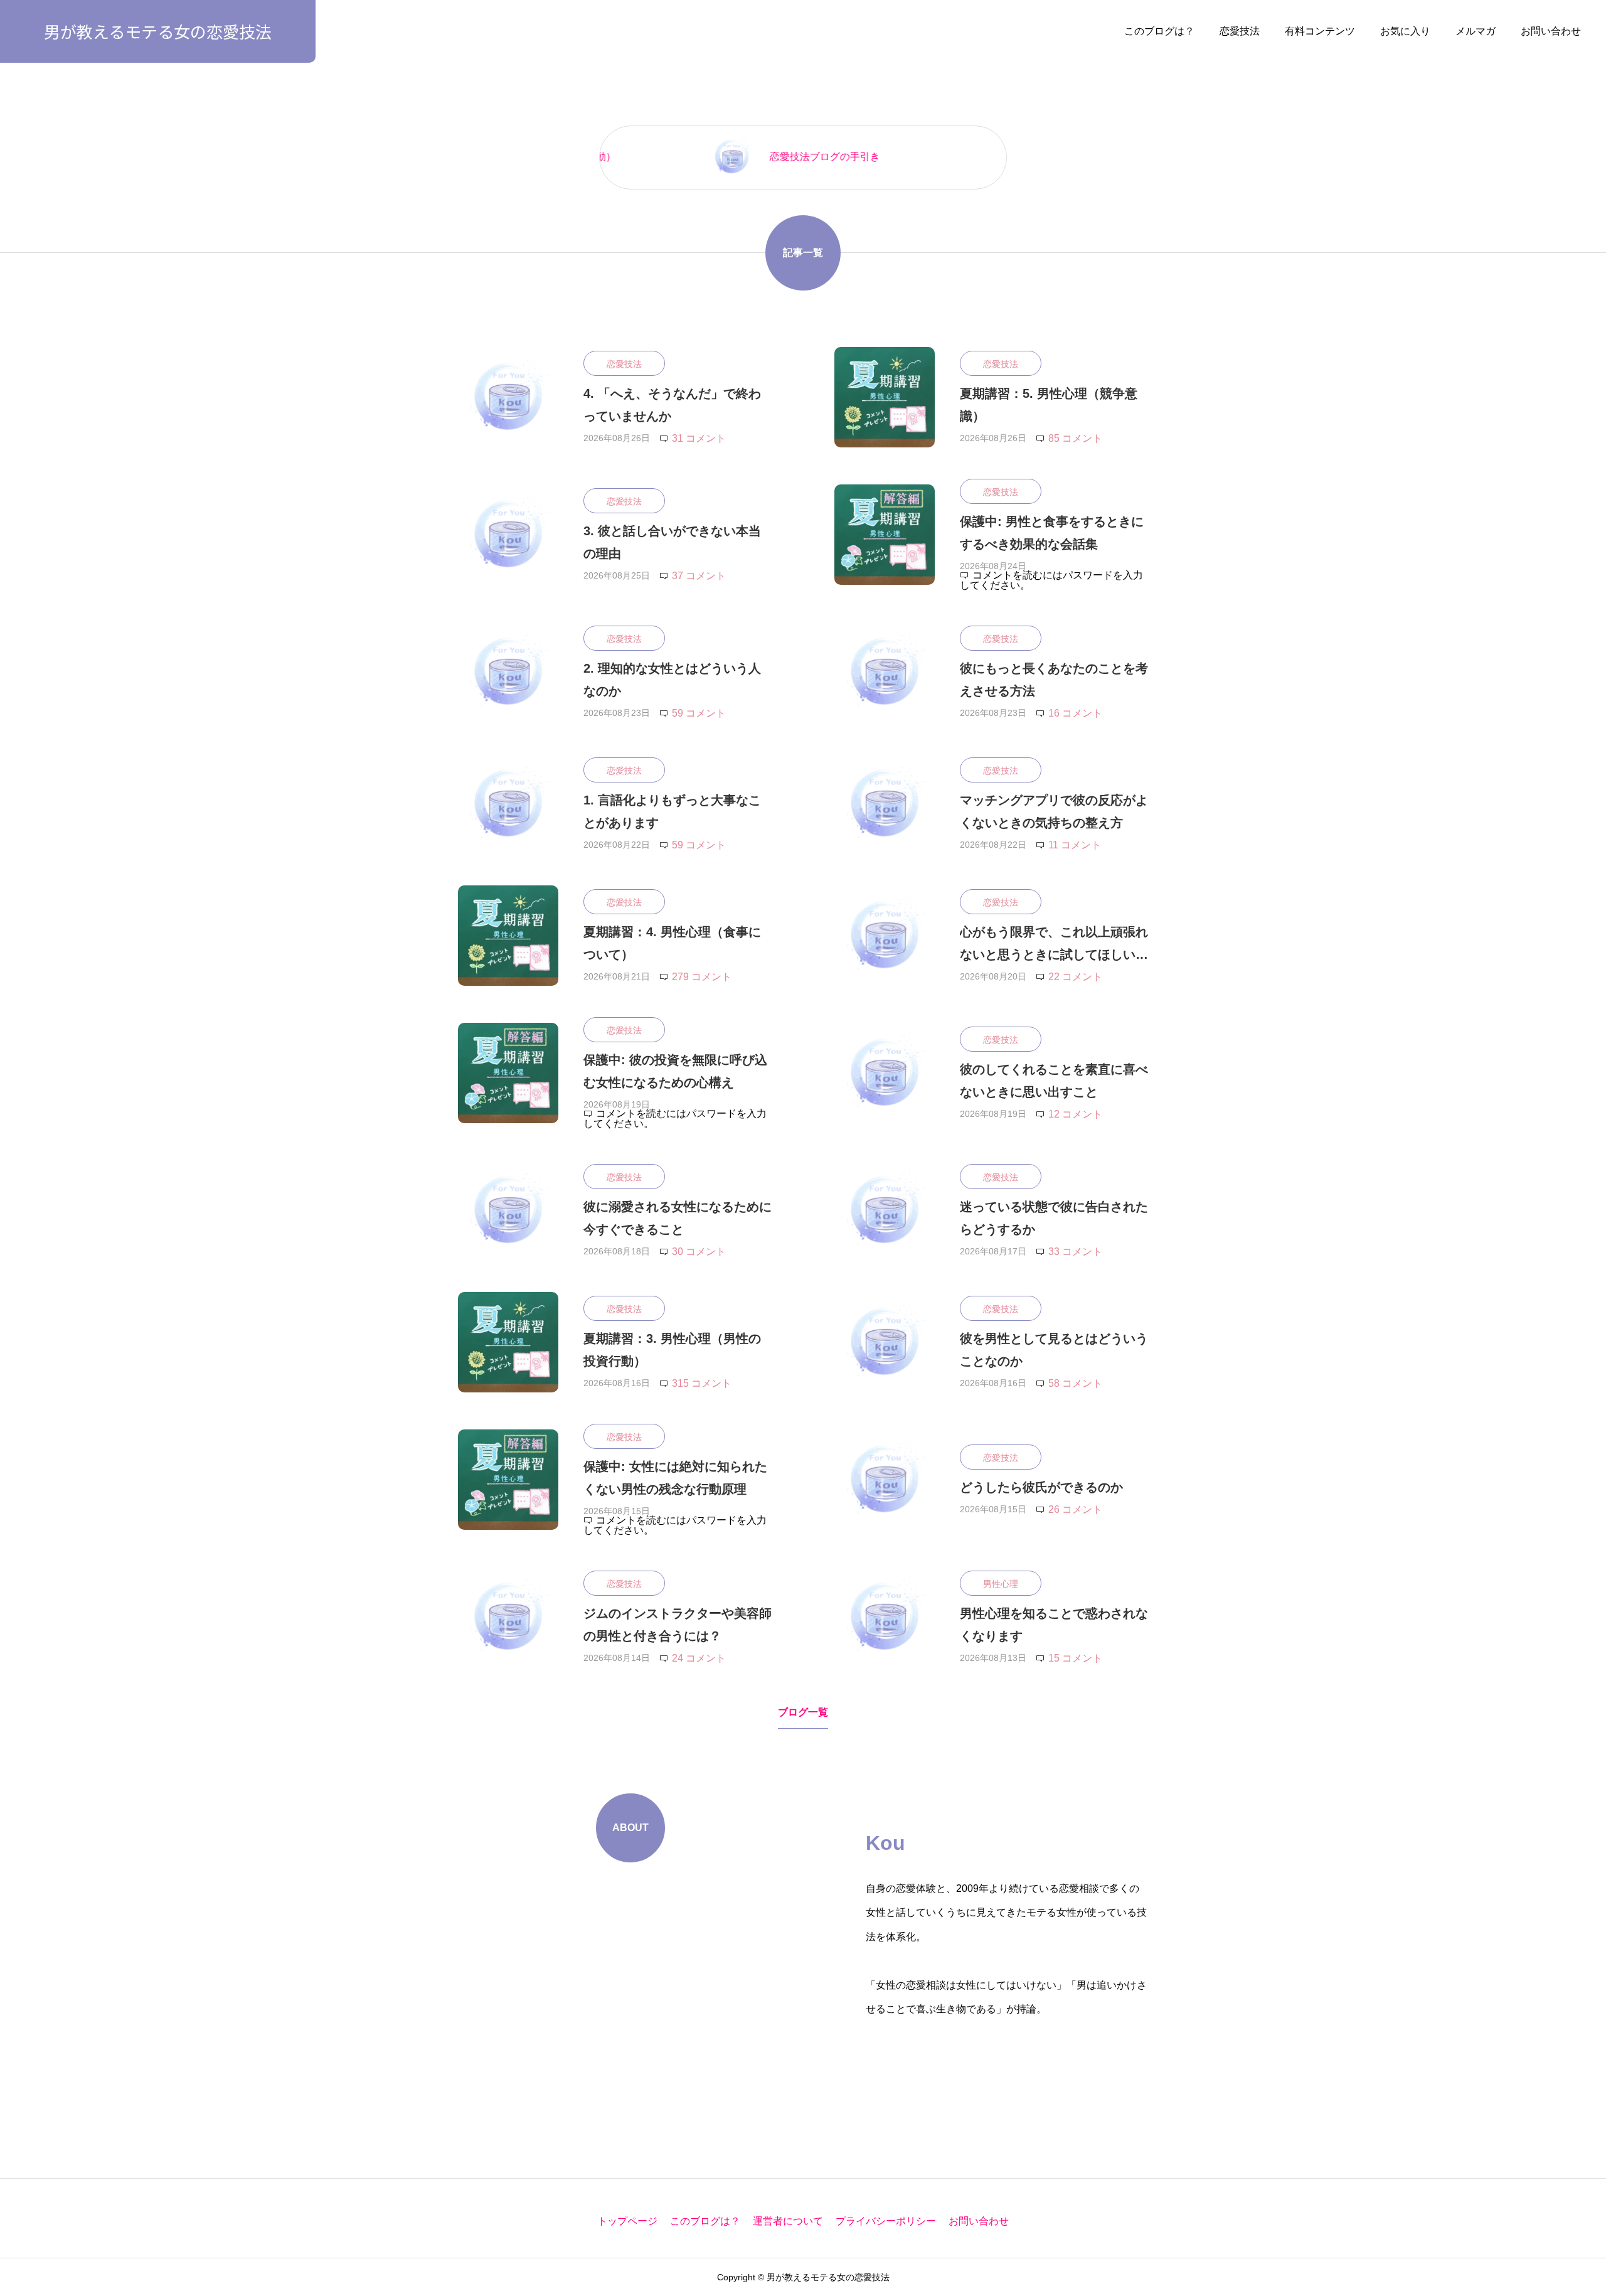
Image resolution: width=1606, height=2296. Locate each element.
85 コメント (1075, 438)
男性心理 (1001, 1584)
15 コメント (1075, 1658)
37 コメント (699, 576)
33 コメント (1075, 1252)
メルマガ (1476, 31)
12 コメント (1075, 1114)
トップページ (627, 2221)
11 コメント (1075, 845)
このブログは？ (1159, 31)
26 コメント (1075, 1509)
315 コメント (702, 1383)
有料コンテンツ (1320, 31)
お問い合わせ (1551, 31)
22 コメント (1075, 977)
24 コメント (699, 1658)
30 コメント (699, 1252)
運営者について (788, 2221)
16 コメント (1075, 713)
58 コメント (1075, 1383)
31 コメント (699, 438)
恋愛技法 (1240, 31)
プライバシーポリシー (886, 2221)
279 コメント (702, 977)
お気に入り (1405, 31)
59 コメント (699, 713)
